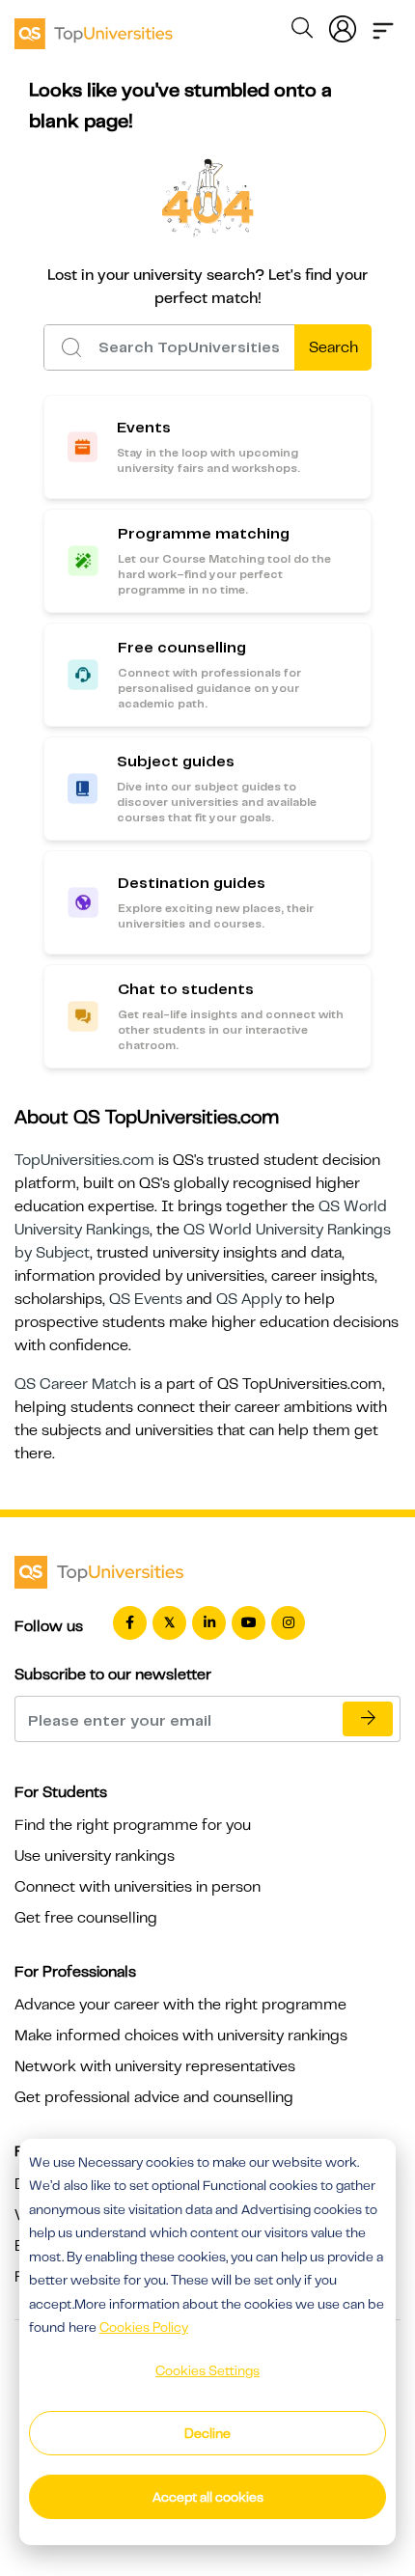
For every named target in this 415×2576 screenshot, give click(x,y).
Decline (207, 2433)
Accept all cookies (208, 2497)
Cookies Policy (144, 2327)
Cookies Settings (207, 2370)
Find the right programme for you (133, 1825)
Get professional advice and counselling (154, 2097)
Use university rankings (95, 1856)
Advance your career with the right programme (180, 2005)
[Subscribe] (368, 1719)
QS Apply (249, 1299)
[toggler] (383, 25)
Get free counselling (86, 1918)
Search (333, 347)
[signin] (343, 25)
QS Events (146, 1299)
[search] (302, 31)
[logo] (94, 27)
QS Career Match (75, 1384)
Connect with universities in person (138, 1887)
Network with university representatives (155, 2066)
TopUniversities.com (84, 1160)
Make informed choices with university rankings (181, 2036)
